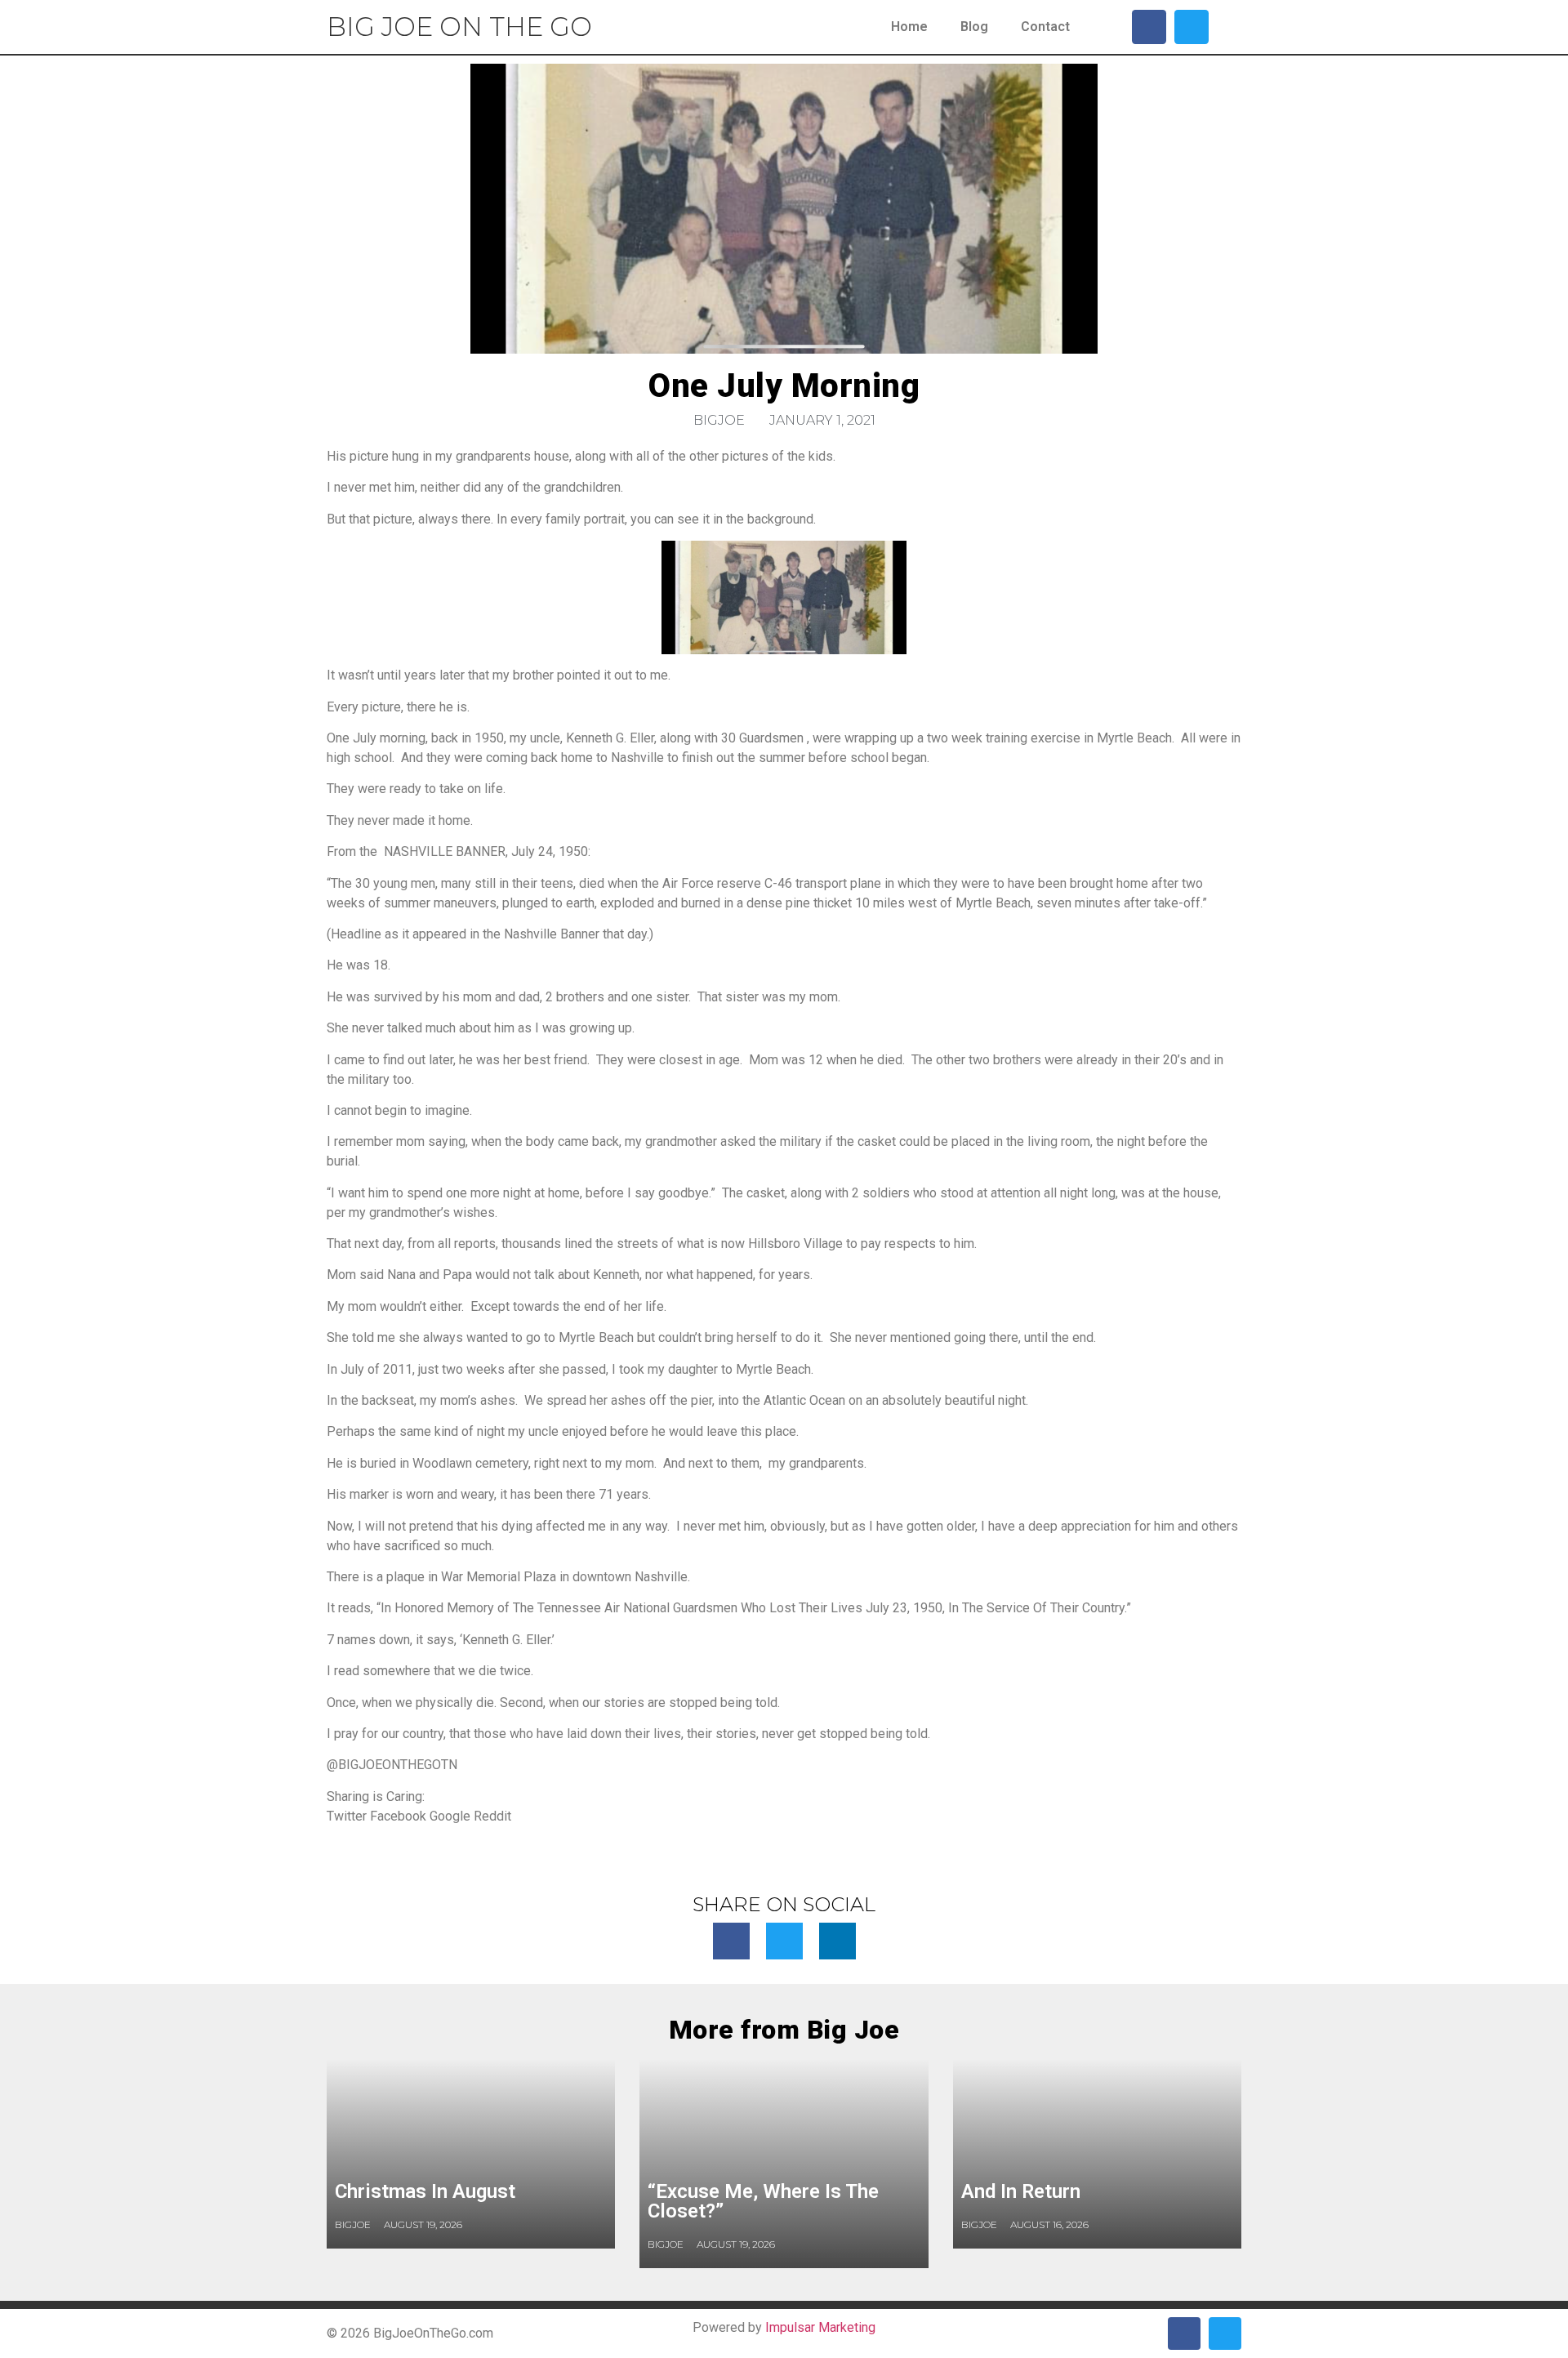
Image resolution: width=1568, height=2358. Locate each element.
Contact (1045, 27)
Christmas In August (425, 2191)
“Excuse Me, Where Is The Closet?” (763, 2201)
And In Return (1021, 2191)
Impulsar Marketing (820, 2327)
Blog (974, 27)
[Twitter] (1192, 27)
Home (909, 27)
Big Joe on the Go (459, 27)
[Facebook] (1149, 27)
